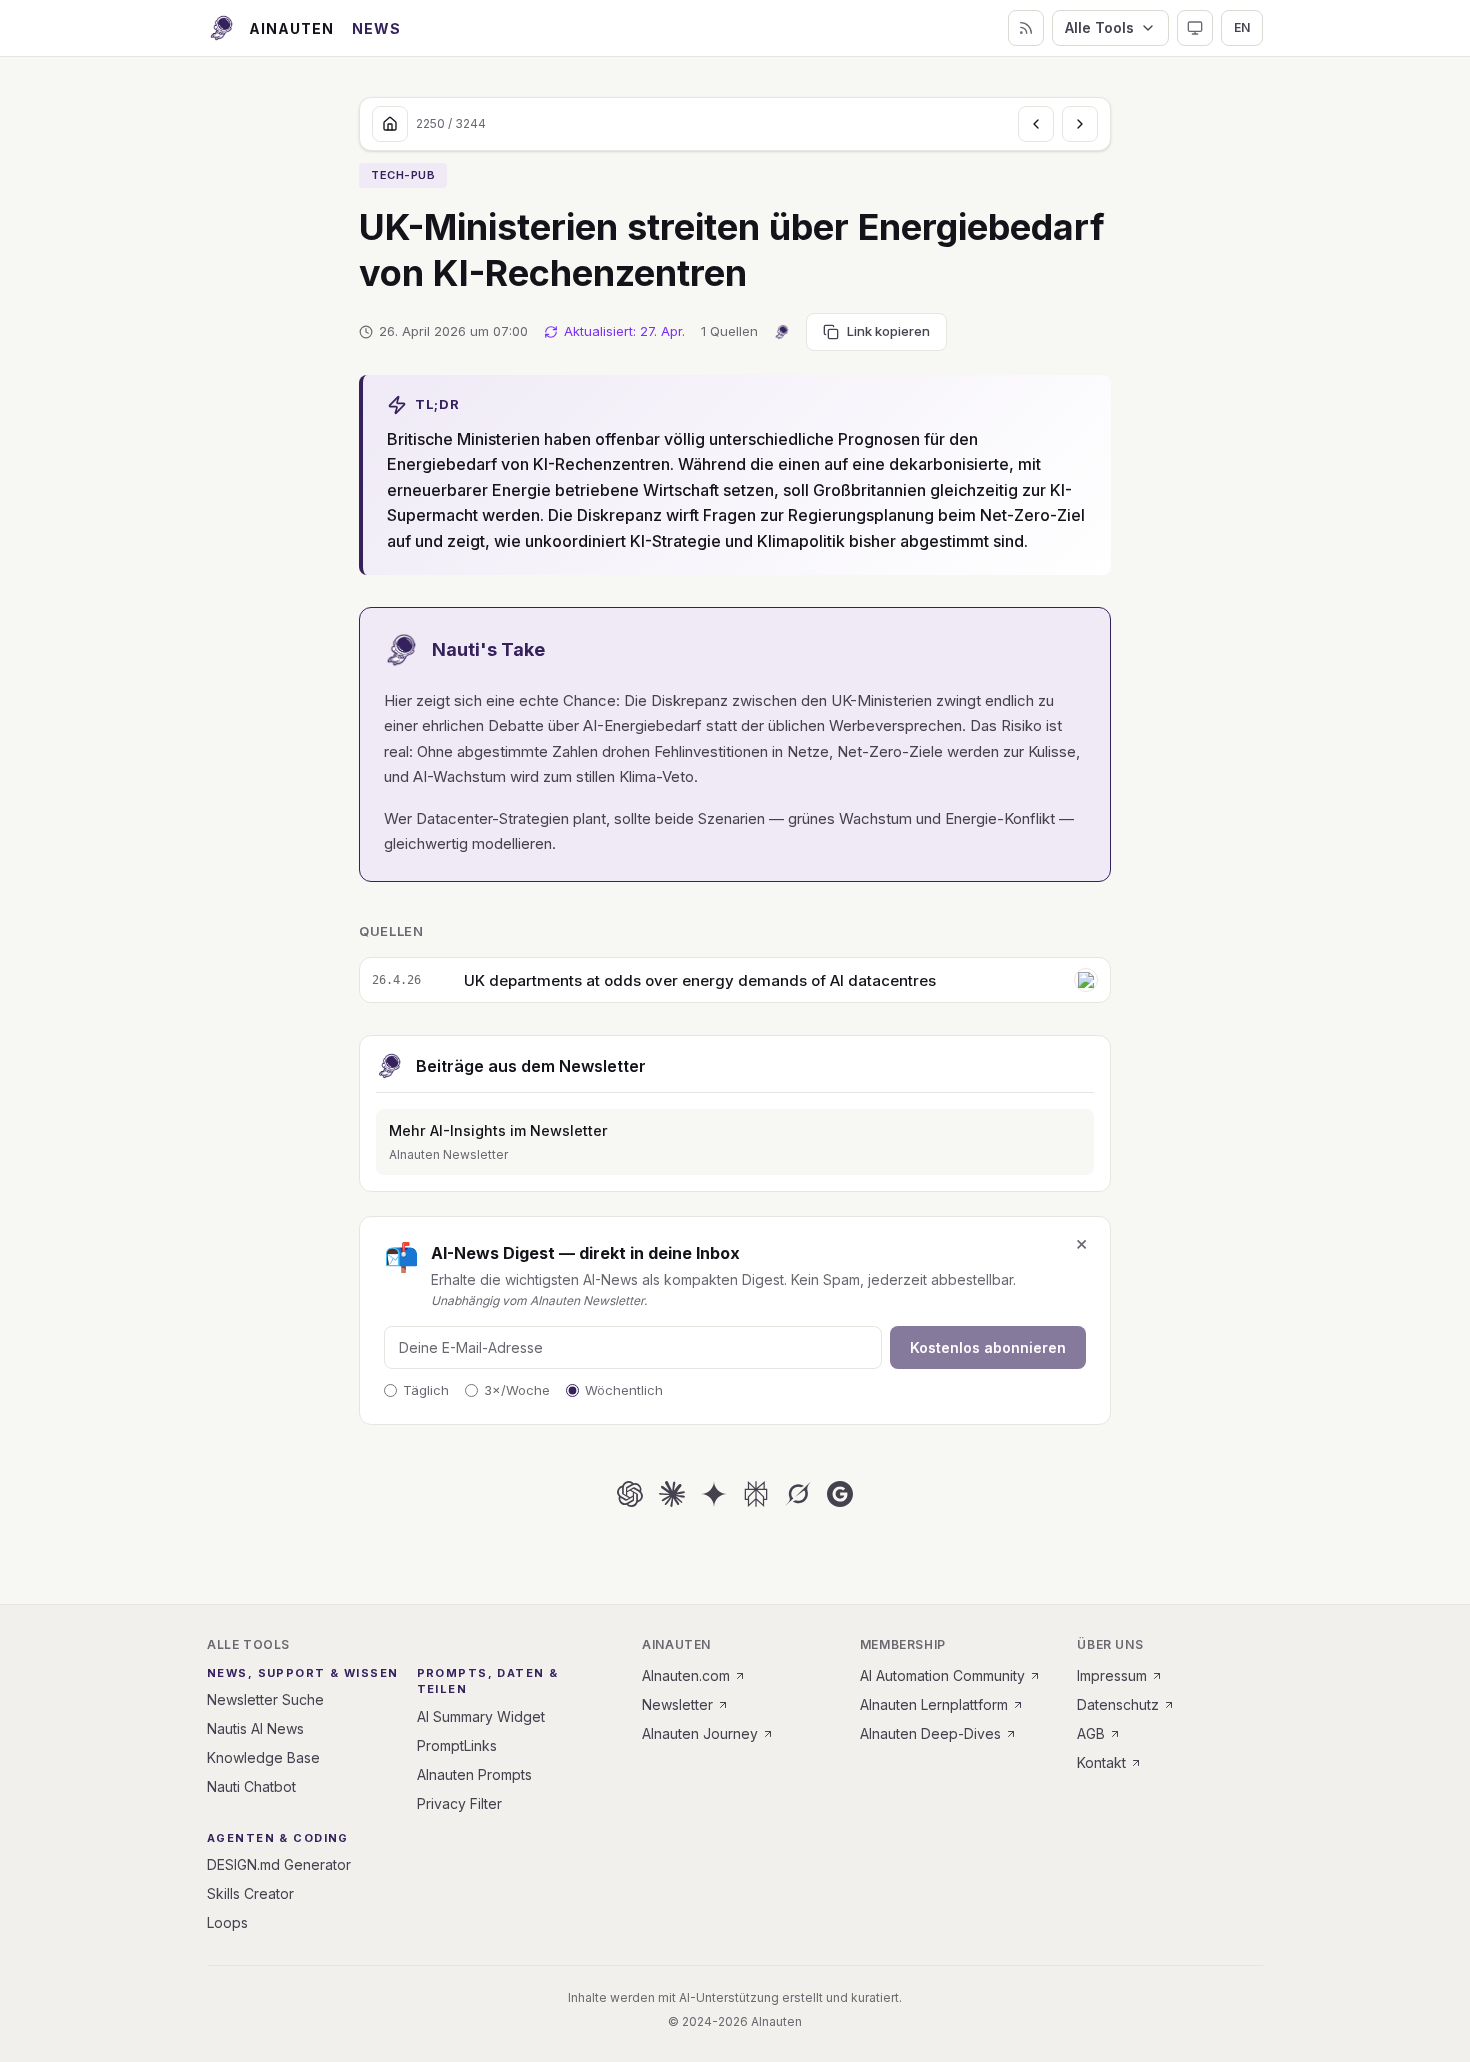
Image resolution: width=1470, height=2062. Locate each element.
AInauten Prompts (474, 1774)
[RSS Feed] (1026, 28)
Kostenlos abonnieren (988, 1347)
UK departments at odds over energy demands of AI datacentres (700, 980)
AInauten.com (686, 1675)
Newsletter (677, 1704)
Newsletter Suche (265, 1699)
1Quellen (729, 331)
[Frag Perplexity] (756, 1494)
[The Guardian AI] (1086, 980)
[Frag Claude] (672, 1494)
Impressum (1112, 1675)
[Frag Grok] (798, 1494)
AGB (1091, 1733)
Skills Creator (250, 1893)
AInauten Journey (700, 1733)
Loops (227, 1922)
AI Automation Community (942, 1675)
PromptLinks (457, 1745)
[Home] (390, 124)
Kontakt (1101, 1762)
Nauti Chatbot (251, 1786)
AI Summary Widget (481, 1716)
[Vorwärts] (1080, 124)
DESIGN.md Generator (279, 1864)
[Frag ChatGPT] (630, 1494)
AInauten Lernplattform (934, 1704)
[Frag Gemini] (714, 1494)
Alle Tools (1099, 27)
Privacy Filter (459, 1803)
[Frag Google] (840, 1494)
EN (1242, 27)
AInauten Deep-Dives (930, 1733)
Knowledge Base (263, 1757)
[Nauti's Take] (782, 332)
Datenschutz (1118, 1704)
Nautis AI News (255, 1728)
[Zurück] (1036, 124)
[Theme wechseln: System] (1195, 28)
